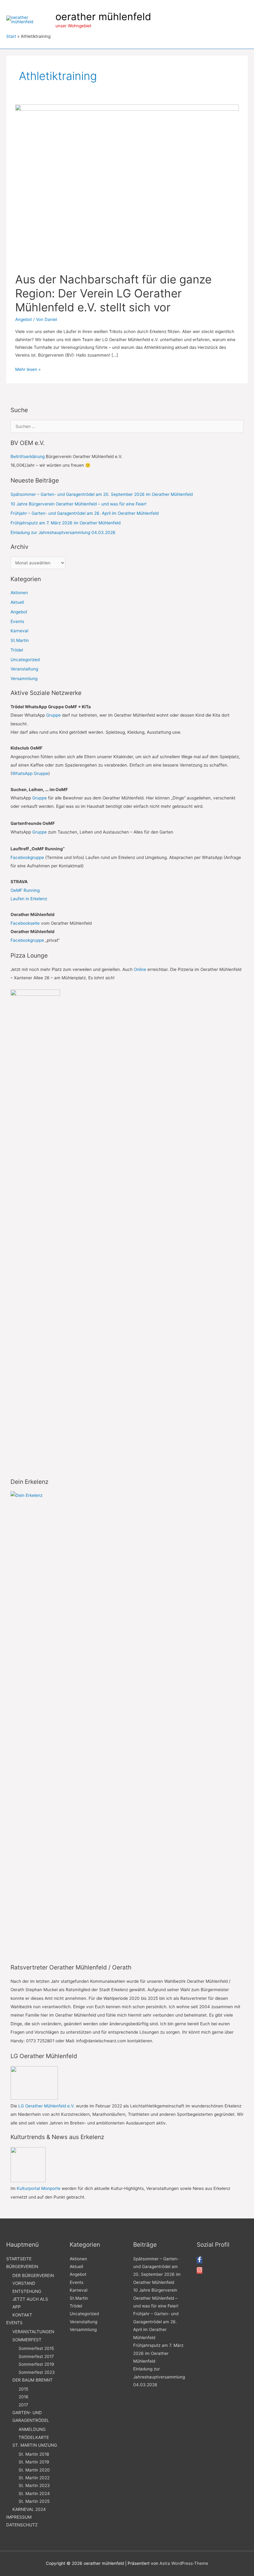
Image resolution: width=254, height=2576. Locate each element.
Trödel (17, 650)
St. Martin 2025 (34, 2501)
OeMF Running (25, 890)
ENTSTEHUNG (27, 2291)
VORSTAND (24, 2283)
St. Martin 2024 (34, 2494)
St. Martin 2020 (34, 2470)
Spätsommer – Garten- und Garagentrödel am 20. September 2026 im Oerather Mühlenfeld (102, 494)
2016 (24, 2397)
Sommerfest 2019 (36, 2364)
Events (17, 621)
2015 (23, 2389)
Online (140, 969)
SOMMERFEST (27, 2340)
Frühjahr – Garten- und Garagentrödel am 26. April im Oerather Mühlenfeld (85, 513)
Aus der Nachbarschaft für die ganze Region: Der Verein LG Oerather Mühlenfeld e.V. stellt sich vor (113, 293)
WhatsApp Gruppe (30, 773)
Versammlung (24, 678)
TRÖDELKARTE (34, 2437)
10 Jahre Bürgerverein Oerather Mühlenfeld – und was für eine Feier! (79, 504)
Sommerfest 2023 (37, 2372)
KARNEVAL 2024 (29, 2509)
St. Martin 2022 (34, 2478)
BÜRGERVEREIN (22, 2267)
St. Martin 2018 (34, 2454)
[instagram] (199, 2271)
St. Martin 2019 (34, 2462)
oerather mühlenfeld (103, 17)
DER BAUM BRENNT (33, 2380)
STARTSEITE (19, 2259)
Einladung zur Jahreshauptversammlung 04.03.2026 (63, 532)
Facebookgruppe (27, 857)
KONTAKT (22, 2315)
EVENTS (14, 2323)
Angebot (24, 319)
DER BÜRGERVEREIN (33, 2276)
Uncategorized (25, 660)
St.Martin (20, 640)
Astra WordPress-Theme (184, 2563)
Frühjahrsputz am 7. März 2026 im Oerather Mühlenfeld (66, 523)
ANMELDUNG (32, 2429)
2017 (23, 2405)
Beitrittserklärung (28, 456)
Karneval (19, 631)
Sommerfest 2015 (36, 2348)
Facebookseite (25, 923)
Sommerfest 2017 (36, 2356)
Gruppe (53, 715)
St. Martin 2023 (34, 2485)
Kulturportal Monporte (39, 2188)
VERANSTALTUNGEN (33, 2332)
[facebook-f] (199, 2261)
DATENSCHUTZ (22, 2525)
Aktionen (19, 593)
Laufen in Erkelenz (29, 899)
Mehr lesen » (28, 370)
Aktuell (17, 602)
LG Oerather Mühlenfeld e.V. (46, 2106)
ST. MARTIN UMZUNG (35, 2445)
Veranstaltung (24, 669)
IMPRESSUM (19, 2517)
